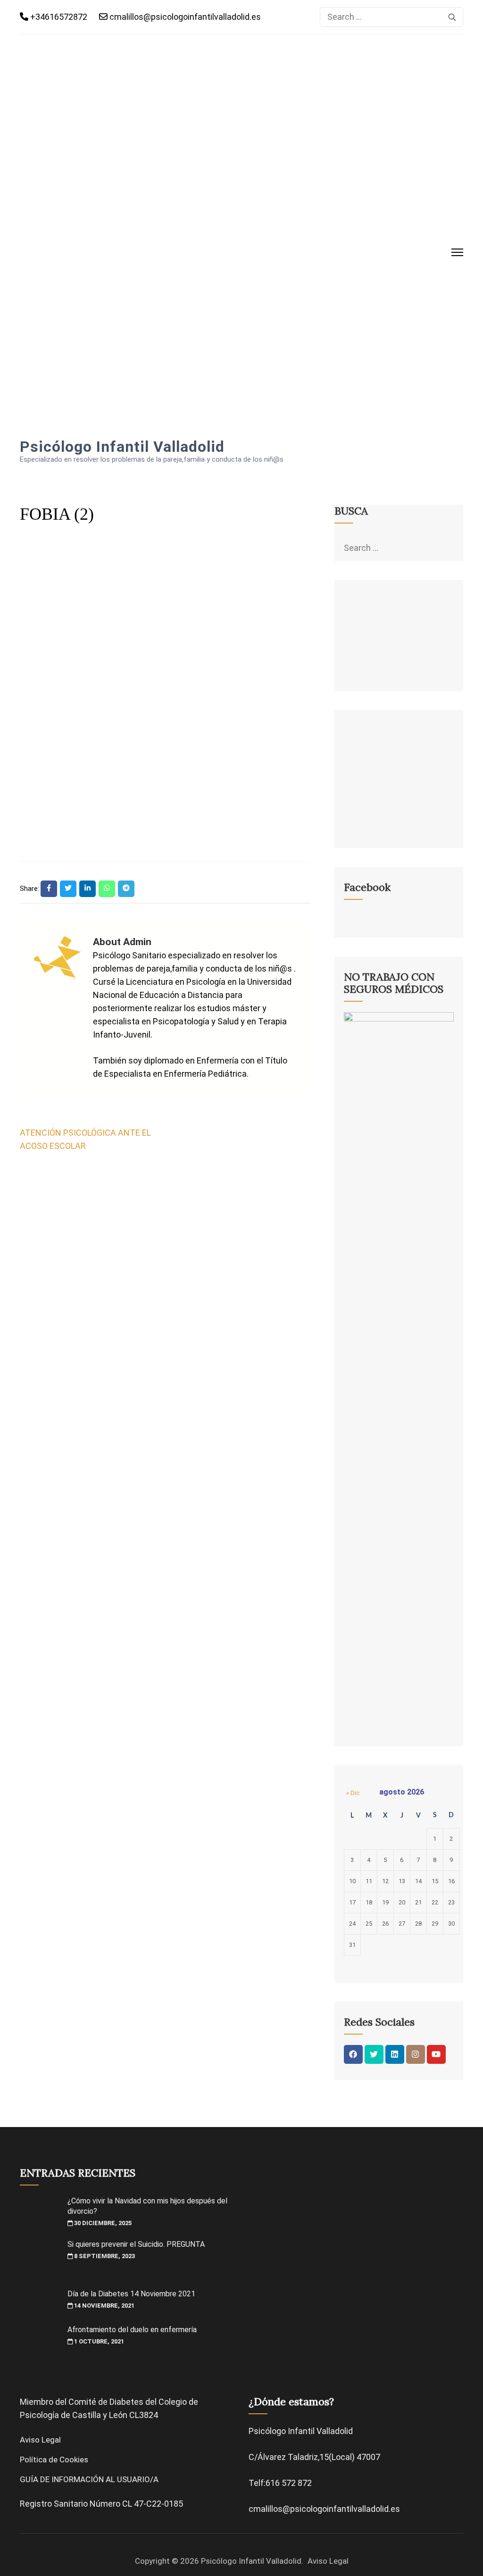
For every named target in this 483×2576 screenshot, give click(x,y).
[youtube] (436, 2054)
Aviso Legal (40, 2440)
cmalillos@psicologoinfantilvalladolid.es (184, 17)
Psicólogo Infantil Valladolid (122, 447)
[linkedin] (395, 2054)
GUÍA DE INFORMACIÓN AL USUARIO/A (89, 2479)
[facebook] (353, 2054)
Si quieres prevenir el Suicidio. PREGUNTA (136, 2244)
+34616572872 (58, 17)
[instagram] (416, 2054)
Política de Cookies (54, 2460)
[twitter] (374, 2054)
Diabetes (126, 2402)
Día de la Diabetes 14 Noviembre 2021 (131, 2294)
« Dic (353, 1793)
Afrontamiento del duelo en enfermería (132, 2330)
